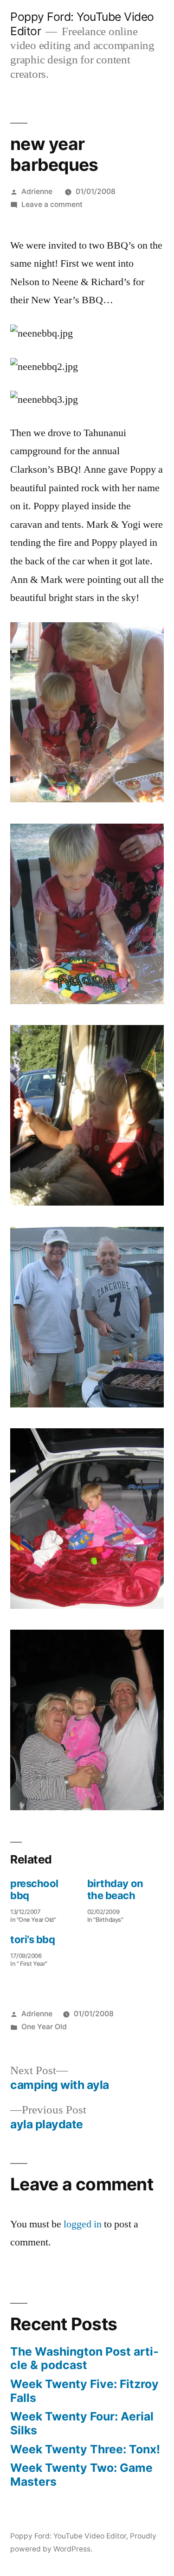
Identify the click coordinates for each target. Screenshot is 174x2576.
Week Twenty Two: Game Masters (81, 2475)
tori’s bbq (33, 1939)
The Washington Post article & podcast (84, 2358)
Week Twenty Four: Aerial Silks (82, 2423)
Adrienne (37, 191)
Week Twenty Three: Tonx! (85, 2449)
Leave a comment (52, 204)
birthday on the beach (115, 1889)
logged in (83, 2224)
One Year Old (44, 2027)
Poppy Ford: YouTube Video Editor (68, 2536)
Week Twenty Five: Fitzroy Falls (84, 2391)
